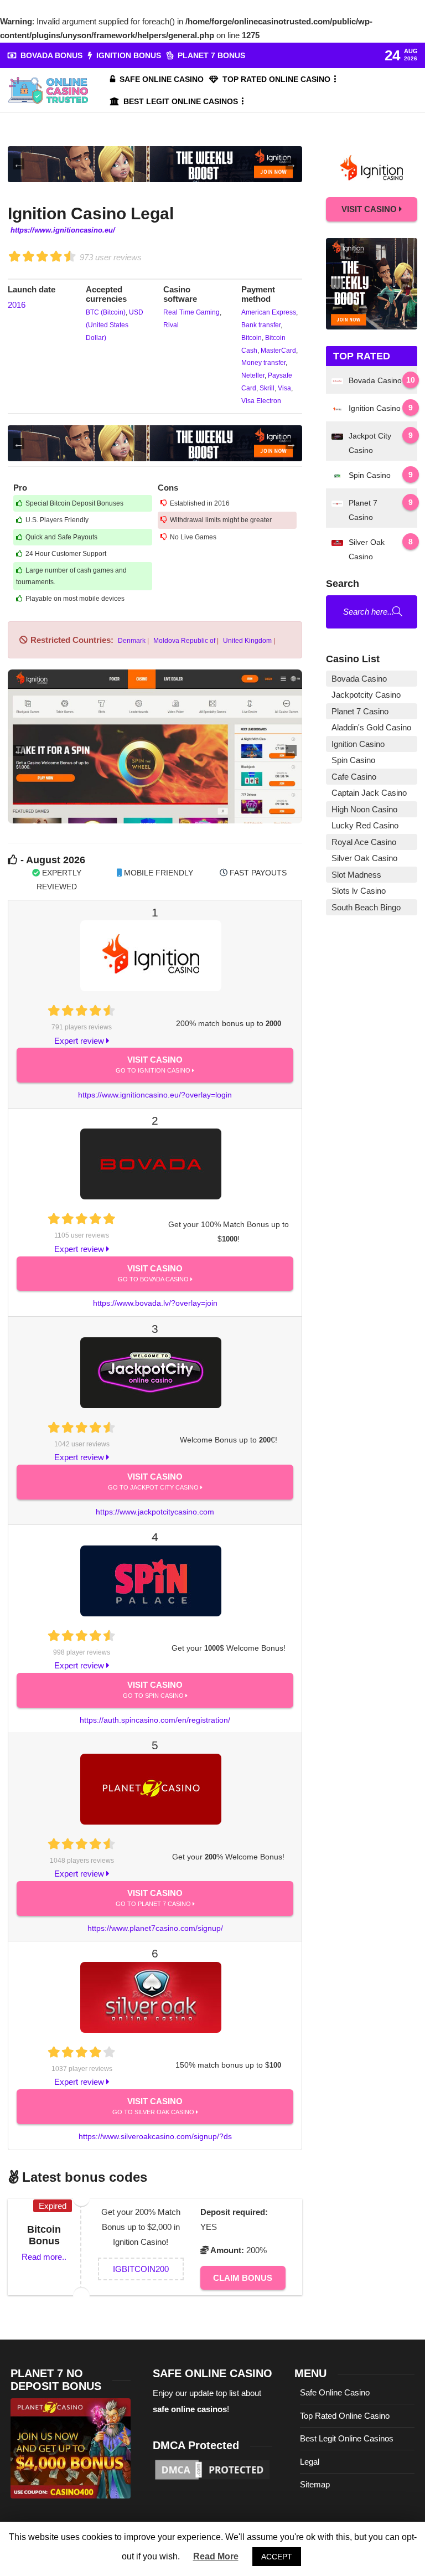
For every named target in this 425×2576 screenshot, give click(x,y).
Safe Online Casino (162, 79)
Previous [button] (19, 164)
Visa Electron (261, 401)
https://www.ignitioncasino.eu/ (63, 230)
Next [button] (291, 164)
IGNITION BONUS (129, 55)
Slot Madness (356, 875)
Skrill (266, 388)
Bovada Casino (359, 679)
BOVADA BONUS (51, 55)
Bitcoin (252, 338)
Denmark (131, 641)
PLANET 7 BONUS (211, 55)
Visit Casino (154, 1064)
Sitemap (315, 2484)
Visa (284, 388)
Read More (216, 2556)
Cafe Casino (354, 777)
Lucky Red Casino (365, 825)
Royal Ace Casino (364, 842)
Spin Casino (353, 760)
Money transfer (263, 363)
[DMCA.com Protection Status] (213, 2469)
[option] (155, 164)
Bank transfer (261, 325)
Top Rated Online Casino (276, 79)
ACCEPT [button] (277, 2557)
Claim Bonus (243, 2278)
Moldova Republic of (183, 641)
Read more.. (44, 2257)
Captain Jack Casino (369, 793)
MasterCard (278, 351)
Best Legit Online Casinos (181, 101)
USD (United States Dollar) (115, 325)
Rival (171, 325)
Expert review (80, 1041)
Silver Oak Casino (364, 858)
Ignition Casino (358, 744)
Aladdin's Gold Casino (371, 727)
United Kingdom (247, 641)
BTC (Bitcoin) (106, 312)
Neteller (253, 375)
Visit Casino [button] (370, 209)
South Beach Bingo (366, 907)
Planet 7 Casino (360, 711)
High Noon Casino (364, 809)
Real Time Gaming (191, 312)
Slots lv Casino (359, 891)
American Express (269, 312)
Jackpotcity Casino (366, 695)
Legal (310, 2462)
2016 (17, 305)
